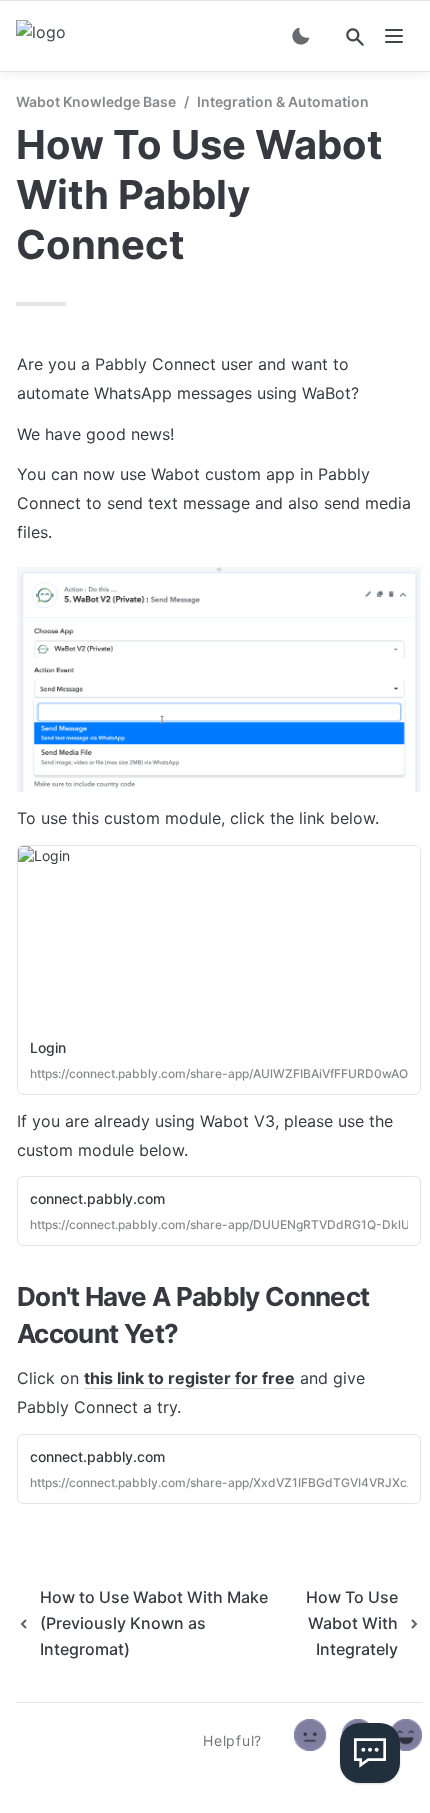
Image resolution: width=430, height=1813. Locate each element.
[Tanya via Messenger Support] (370, 1753)
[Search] (355, 37)
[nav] (394, 36)
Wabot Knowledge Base (96, 101)
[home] (41, 36)
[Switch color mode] (301, 36)
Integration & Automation (283, 101)
